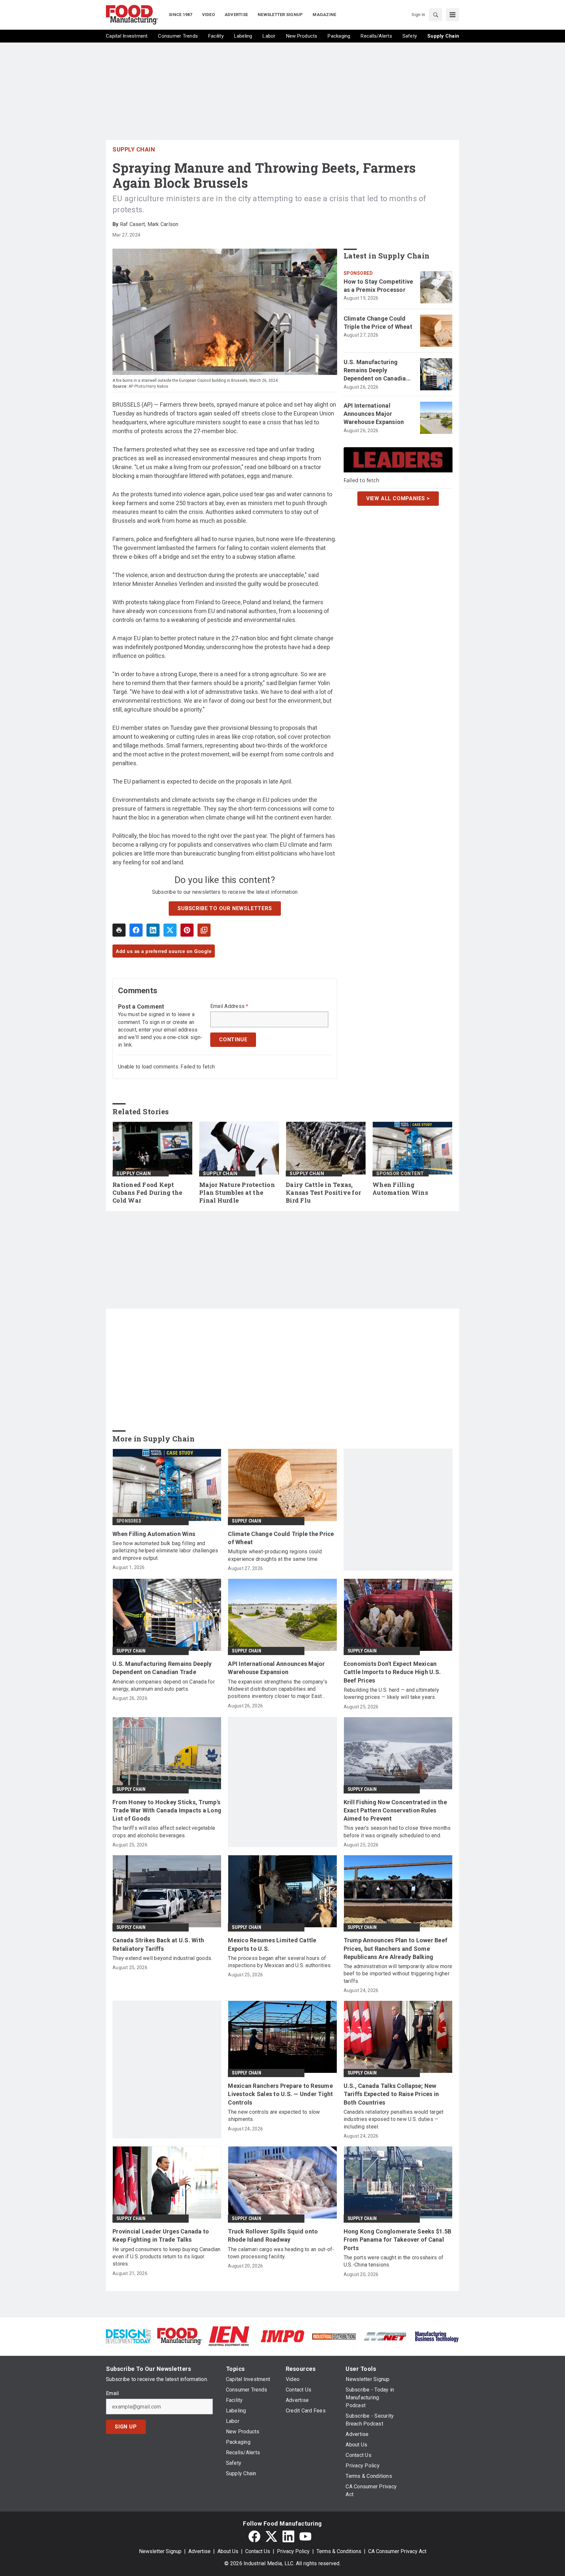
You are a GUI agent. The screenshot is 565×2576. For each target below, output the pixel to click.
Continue (233, 1040)
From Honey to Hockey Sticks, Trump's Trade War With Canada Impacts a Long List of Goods (167, 1810)
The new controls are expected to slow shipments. (274, 2116)
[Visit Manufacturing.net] (385, 2336)
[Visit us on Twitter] (271, 2536)
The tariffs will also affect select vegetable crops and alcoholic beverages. (164, 1832)
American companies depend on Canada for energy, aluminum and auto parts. (164, 1685)
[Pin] (187, 930)
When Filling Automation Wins (400, 1189)
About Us (228, 2551)
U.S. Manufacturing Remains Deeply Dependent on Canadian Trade (377, 371)
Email (112, 2393)
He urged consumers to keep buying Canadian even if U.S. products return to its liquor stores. (167, 2257)
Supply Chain (134, 149)
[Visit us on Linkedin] (288, 2536)
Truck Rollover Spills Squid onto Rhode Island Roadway (273, 2235)
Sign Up (126, 2427)
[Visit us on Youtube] (305, 2536)
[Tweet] (170, 930)
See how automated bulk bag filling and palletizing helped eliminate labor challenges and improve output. (165, 1551)
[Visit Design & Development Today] (128, 2336)
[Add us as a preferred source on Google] (204, 930)
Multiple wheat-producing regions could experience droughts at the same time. (275, 1555)
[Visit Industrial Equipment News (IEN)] (229, 2336)
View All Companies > (398, 498)
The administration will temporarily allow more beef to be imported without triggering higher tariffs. (398, 1974)
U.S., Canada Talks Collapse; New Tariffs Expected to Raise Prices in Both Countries (391, 2094)
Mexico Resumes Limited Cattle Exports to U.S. (272, 1944)
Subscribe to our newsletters (225, 908)
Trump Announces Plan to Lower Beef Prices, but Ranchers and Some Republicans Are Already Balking (396, 1948)
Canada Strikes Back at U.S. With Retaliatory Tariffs (158, 1944)
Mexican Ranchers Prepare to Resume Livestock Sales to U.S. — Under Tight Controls (280, 2094)
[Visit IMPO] (282, 2336)
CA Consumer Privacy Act (397, 2551)
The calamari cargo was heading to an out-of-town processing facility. (281, 2253)
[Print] (119, 930)
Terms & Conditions (339, 2551)
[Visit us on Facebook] (254, 2536)
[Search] (436, 15)
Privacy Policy (293, 2551)
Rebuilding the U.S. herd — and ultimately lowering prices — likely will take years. (391, 1694)
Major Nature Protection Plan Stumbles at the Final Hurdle (237, 1193)
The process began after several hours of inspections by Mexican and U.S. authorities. (280, 1962)
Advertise (199, 2551)
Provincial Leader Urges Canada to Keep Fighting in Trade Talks (161, 2235)
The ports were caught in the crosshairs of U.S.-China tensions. (394, 2261)
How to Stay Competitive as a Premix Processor (378, 286)
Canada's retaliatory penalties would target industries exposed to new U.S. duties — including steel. (394, 2119)
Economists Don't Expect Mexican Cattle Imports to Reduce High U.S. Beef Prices (392, 1672)
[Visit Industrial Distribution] (334, 2336)
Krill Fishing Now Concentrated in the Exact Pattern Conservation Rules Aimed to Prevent (395, 1810)
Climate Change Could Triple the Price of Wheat (378, 323)
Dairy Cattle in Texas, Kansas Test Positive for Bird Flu (323, 1193)
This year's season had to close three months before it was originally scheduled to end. (397, 1832)
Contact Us (258, 2551)
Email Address (229, 1006)
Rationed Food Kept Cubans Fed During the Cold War (147, 1193)
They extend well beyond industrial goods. (162, 1958)
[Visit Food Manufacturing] (180, 2336)
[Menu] (453, 15)
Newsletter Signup (160, 2551)
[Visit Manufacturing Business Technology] (437, 2336)
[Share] (136, 930)
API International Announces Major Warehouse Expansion (374, 414)
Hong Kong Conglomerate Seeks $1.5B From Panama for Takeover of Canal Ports (398, 2240)
